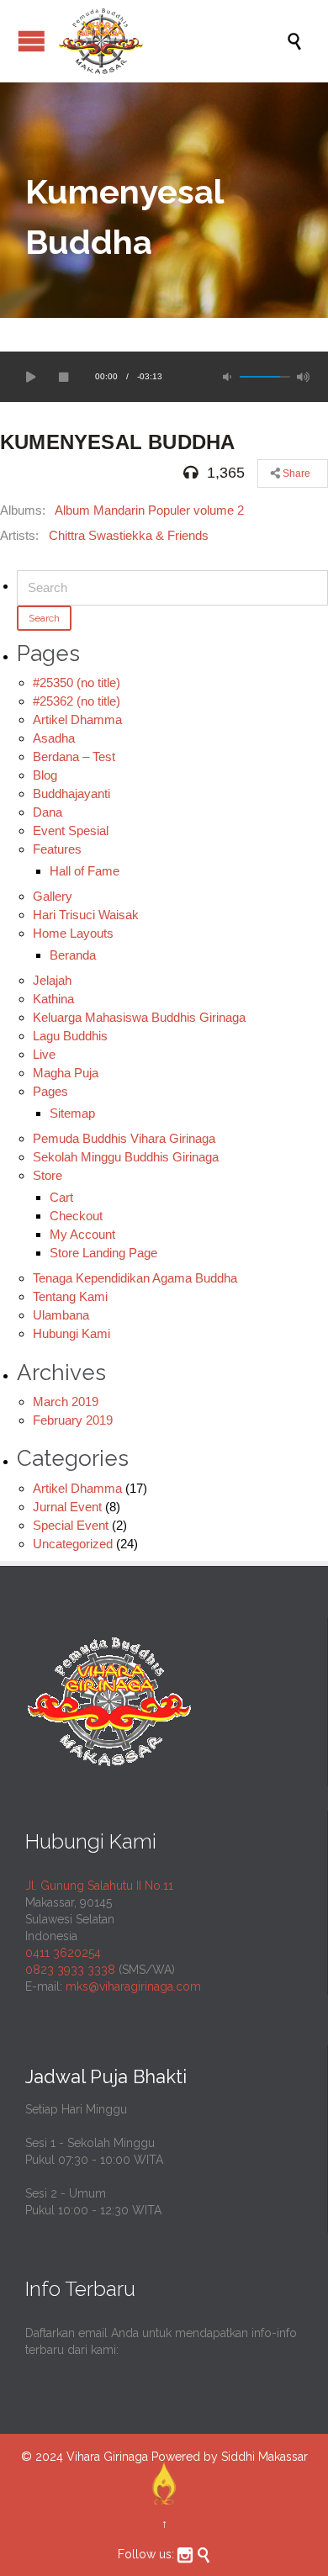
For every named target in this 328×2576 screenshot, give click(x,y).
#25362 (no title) (77, 701)
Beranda (73, 955)
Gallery (53, 896)
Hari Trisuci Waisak (86, 915)
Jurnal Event (67, 1507)
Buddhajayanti (71, 793)
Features (57, 849)
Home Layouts (73, 933)
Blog (45, 775)
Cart (61, 1197)
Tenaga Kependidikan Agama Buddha (135, 1278)
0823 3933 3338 (70, 1970)
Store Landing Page (103, 1253)
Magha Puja (66, 1073)
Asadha (54, 738)
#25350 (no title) (77, 682)
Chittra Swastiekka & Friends (129, 535)
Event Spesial (71, 830)
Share (295, 473)
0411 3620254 (63, 1953)
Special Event (71, 1525)
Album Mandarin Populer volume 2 (149, 510)
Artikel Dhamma (77, 719)
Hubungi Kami (71, 1333)
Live (44, 1054)
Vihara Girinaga (107, 2457)
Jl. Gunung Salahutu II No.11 (99, 1886)
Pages (50, 1091)
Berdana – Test (74, 756)
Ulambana (61, 1315)
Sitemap (72, 1113)
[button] (29, 377)
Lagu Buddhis (70, 1036)
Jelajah (52, 980)
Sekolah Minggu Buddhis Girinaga (126, 1157)
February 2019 (73, 1420)
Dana (48, 812)
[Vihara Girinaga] (172, 41)
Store (48, 1175)
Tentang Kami (70, 1296)
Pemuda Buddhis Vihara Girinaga (124, 1138)
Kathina (53, 999)
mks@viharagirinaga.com (133, 1986)
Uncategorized (73, 1544)
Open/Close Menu (32, 41)
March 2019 (66, 1402)
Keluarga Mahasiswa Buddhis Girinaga (139, 1017)
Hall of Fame (85, 871)
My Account (82, 1234)
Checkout (76, 1216)
